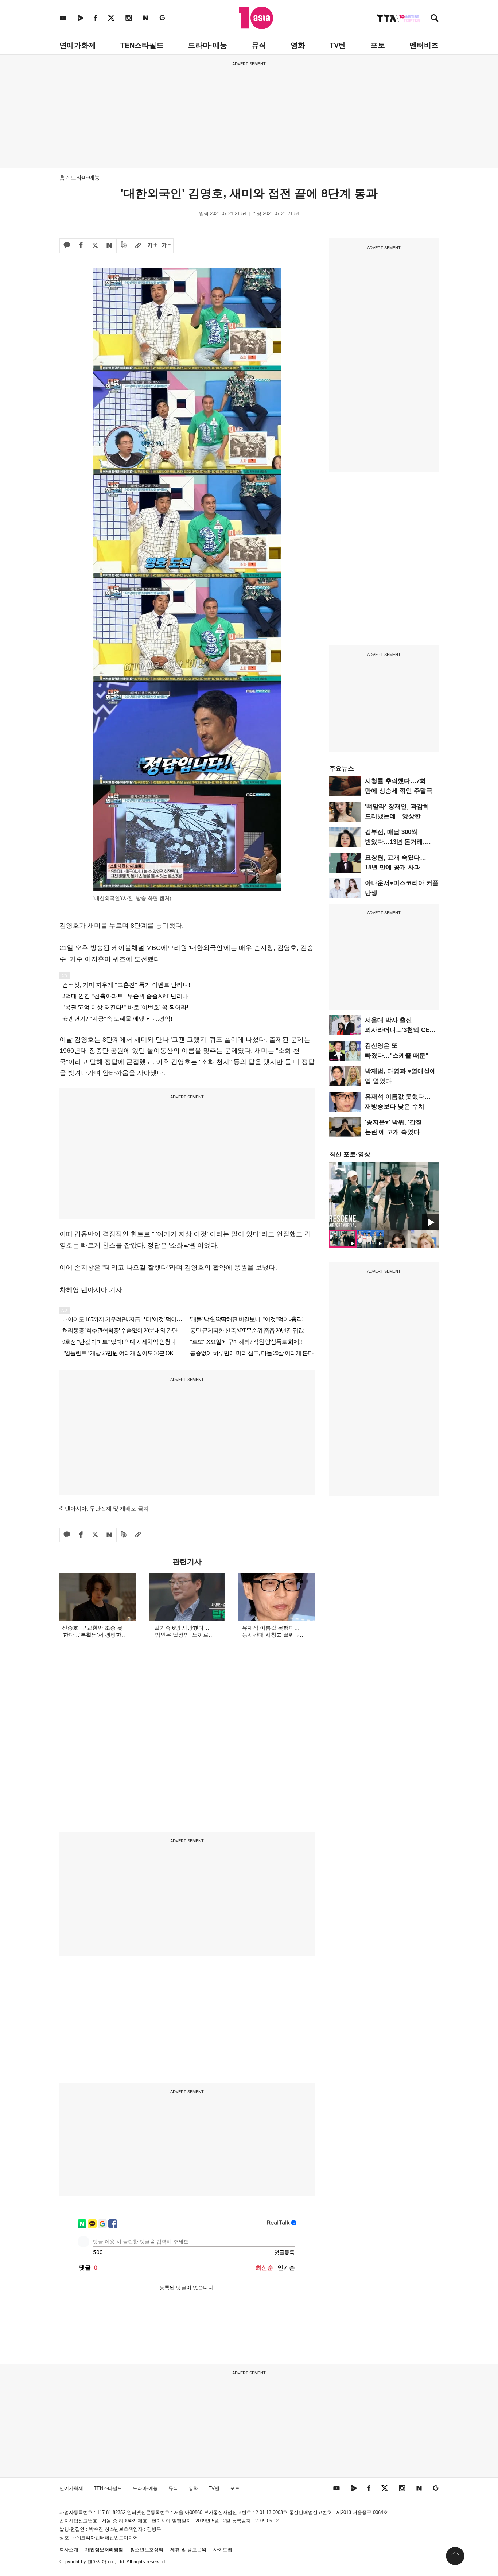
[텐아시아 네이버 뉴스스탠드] (146, 18)
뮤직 (259, 45)
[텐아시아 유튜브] (63, 18)
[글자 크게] (152, 246)
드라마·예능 (208, 45)
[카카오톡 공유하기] (67, 246)
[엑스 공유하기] (95, 246)
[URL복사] (138, 246)
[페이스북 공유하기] (81, 246)
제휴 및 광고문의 (188, 2550)
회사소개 (69, 2550)
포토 (378, 45)
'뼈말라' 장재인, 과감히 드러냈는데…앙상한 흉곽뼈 (397, 816)
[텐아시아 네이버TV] (80, 18)
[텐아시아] (256, 18)
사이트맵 (223, 2550)
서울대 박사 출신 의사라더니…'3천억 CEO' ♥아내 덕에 (400, 1030)
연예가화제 (78, 45)
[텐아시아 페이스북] (96, 18)
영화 (298, 45)
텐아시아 (97, 2562)
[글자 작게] (166, 246)
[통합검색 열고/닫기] (435, 19)
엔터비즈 (424, 45)
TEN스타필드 (142, 45)
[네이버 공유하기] (109, 246)
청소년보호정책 (147, 2550)
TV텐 (338, 45)
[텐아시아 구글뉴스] (162, 18)
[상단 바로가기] (455, 2556)
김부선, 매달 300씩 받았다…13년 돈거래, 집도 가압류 (395, 842)
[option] (384, 1196)
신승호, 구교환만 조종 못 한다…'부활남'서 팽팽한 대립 (92, 1635)
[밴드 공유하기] (124, 246)
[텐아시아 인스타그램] (129, 18)
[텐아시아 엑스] (111, 18)
